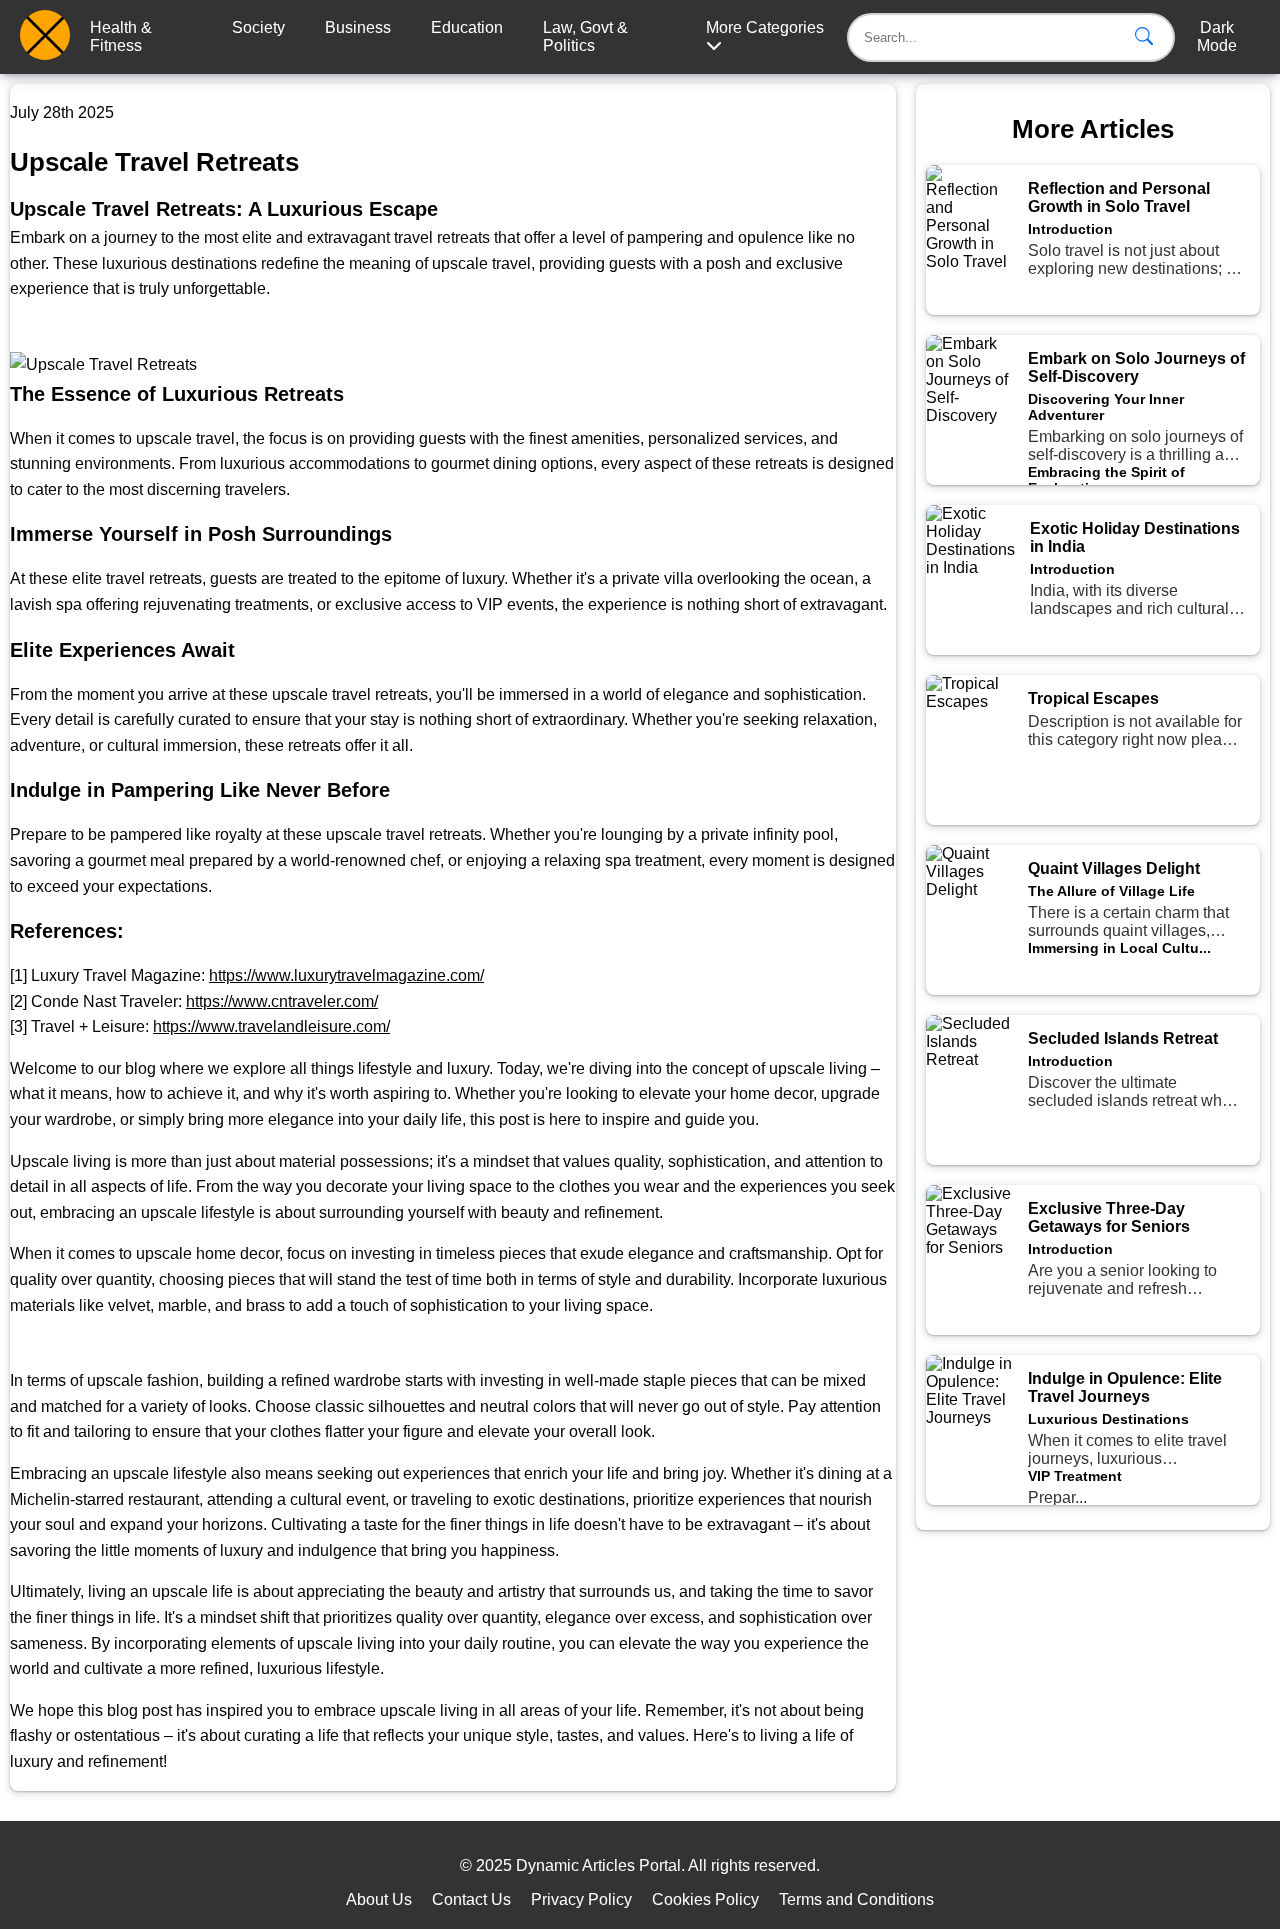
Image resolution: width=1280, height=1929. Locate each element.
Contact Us (471, 1899)
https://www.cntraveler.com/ (282, 1001)
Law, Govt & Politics (585, 36)
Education (467, 27)
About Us (379, 1899)
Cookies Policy (705, 1899)
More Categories (765, 27)
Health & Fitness (121, 36)
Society (258, 27)
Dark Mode (1217, 36)
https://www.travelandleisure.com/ (271, 1026)
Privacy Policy (581, 1899)
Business (358, 27)
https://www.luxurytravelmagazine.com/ (346, 975)
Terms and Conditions (856, 1899)
